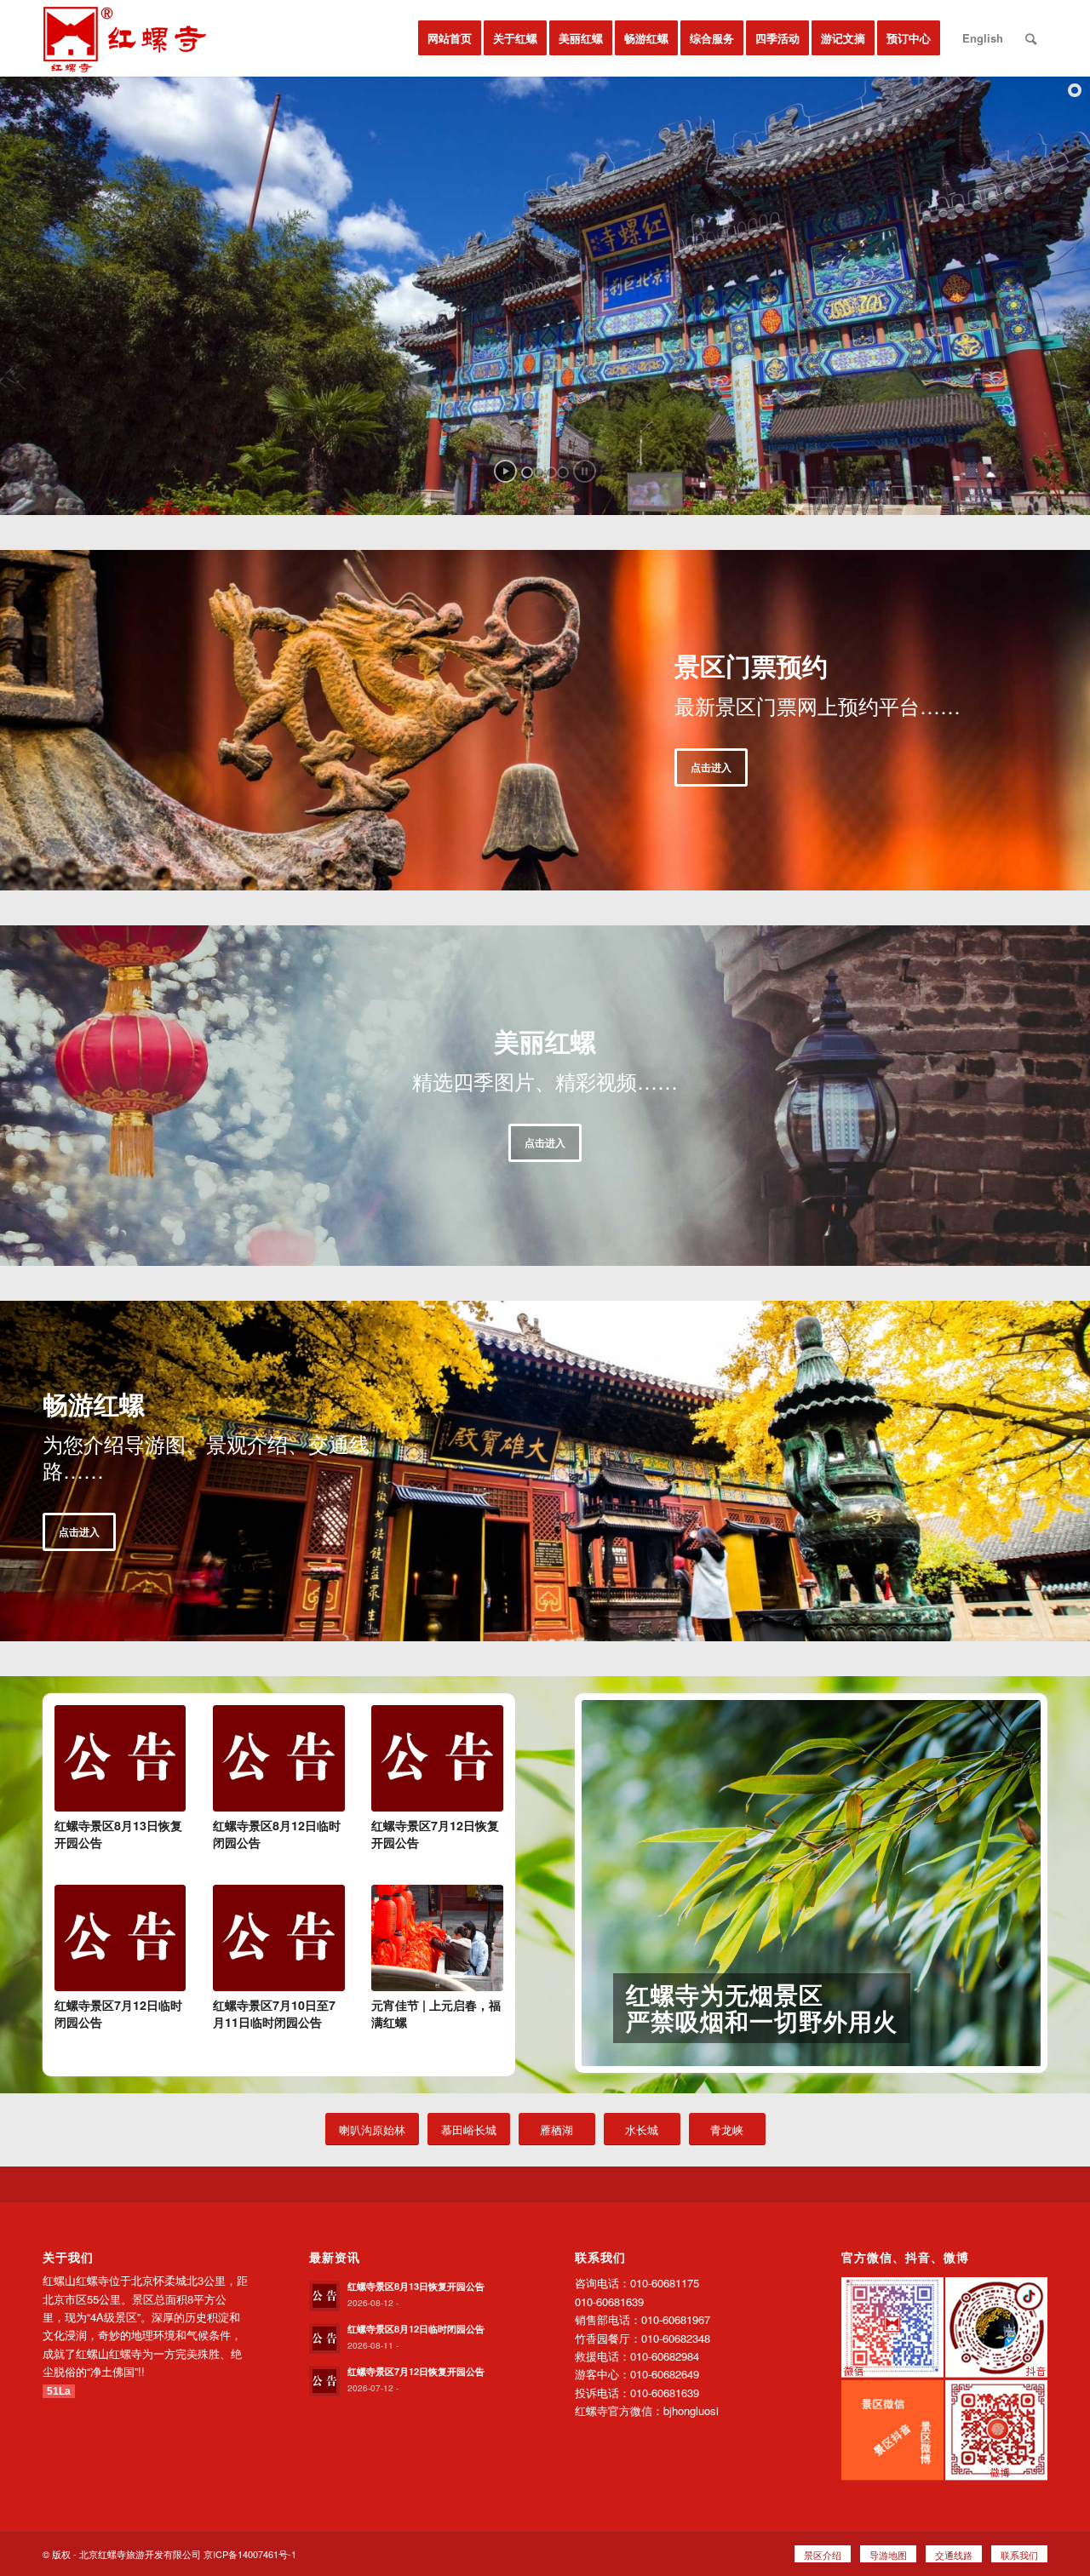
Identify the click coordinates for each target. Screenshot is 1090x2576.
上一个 (620, 1884)
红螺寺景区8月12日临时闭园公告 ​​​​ (417, 2329)
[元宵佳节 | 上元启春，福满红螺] (437, 1938)
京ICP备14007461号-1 (250, 2554)
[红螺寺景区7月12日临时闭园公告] (120, 1938)
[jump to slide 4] (563, 472)
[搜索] (1031, 38)
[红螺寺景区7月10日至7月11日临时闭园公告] (278, 1938)
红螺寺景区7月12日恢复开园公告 (416, 2371)
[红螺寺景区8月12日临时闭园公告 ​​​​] (278, 1758)
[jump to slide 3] (551, 472)
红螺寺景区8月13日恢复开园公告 (416, 2286)
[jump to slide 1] (527, 472)
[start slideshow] (505, 471)
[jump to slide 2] (539, 472)
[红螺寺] (126, 38)
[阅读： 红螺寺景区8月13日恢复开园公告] (324, 2296)
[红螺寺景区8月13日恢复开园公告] (120, 1758)
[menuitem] (450, 38)
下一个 (1002, 1884)
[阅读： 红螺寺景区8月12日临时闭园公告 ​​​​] (324, 2338)
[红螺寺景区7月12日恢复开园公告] (437, 1758)
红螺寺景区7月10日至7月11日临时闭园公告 (274, 2013)
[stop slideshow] (585, 471)
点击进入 (711, 767)
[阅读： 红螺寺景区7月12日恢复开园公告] (324, 2381)
